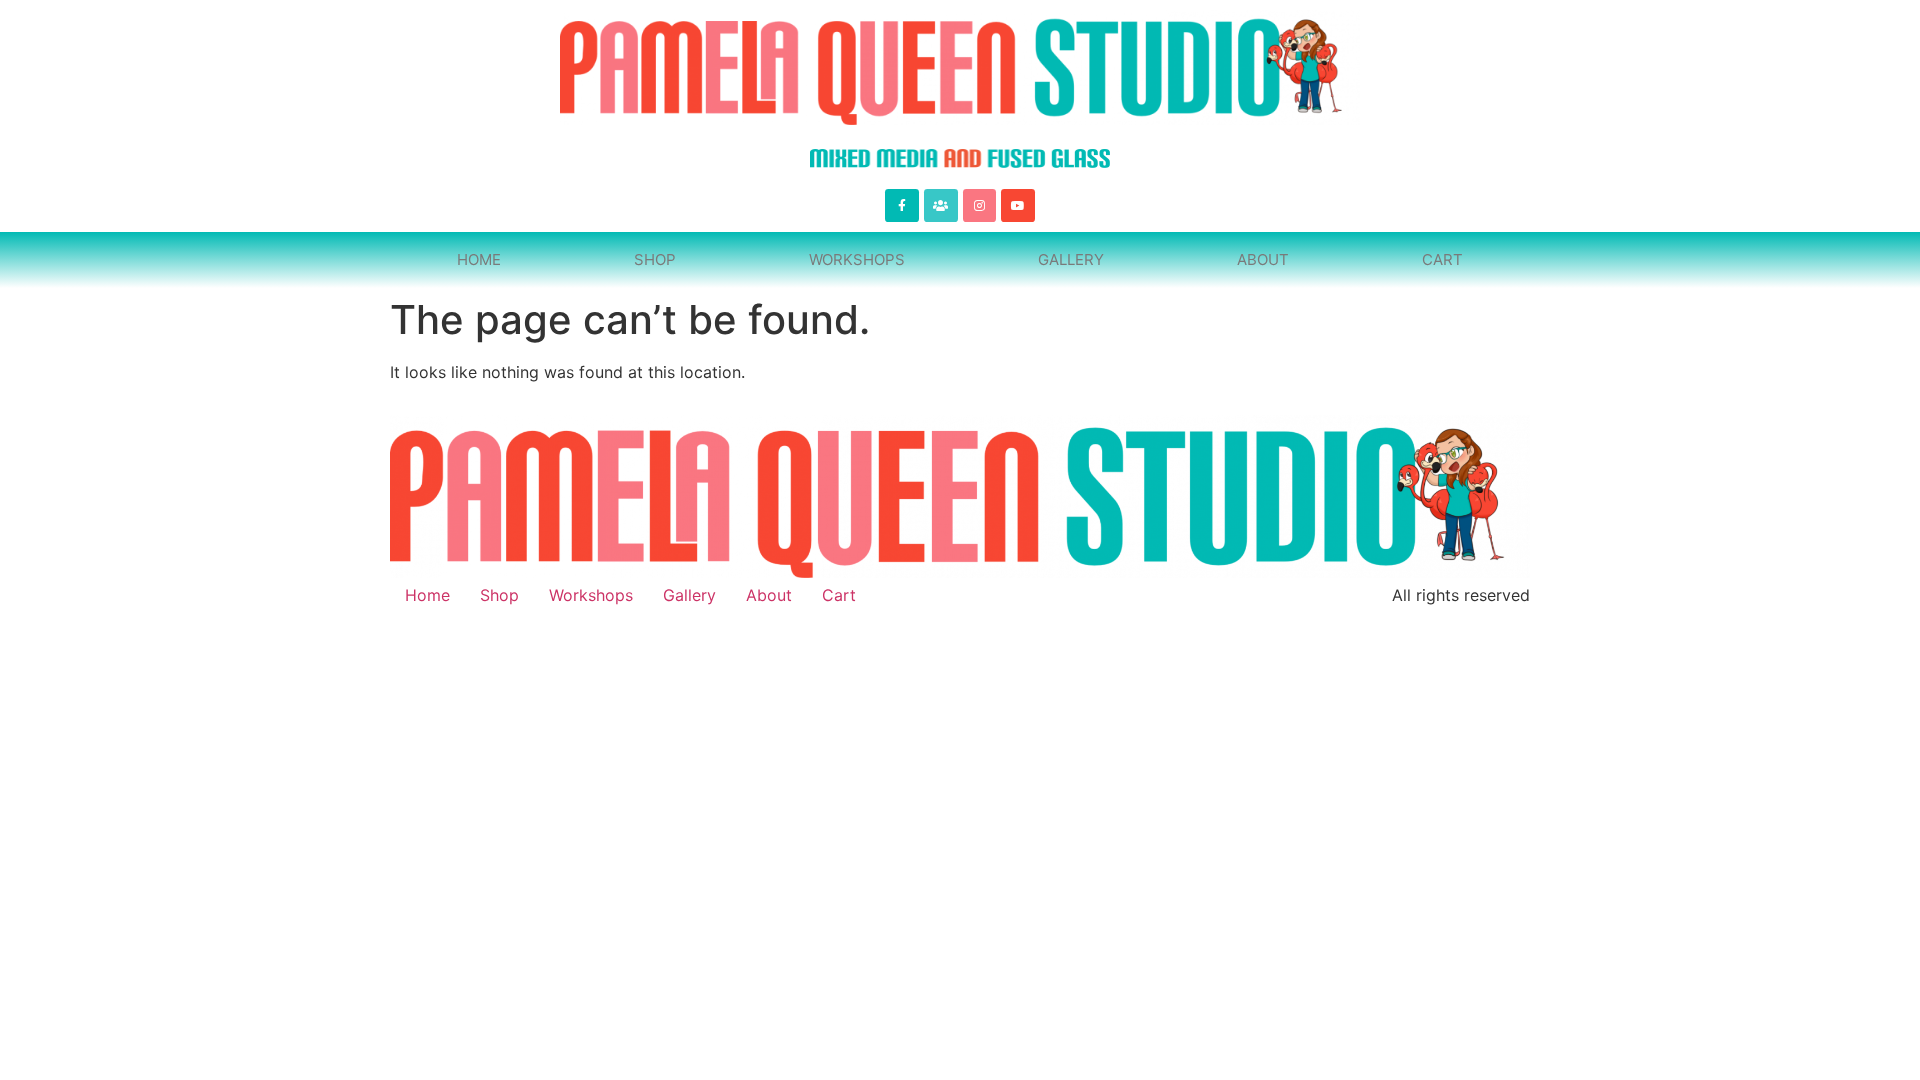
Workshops (857, 259)
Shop (655, 259)
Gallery (1071, 259)
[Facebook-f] (902, 206)
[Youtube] (1018, 206)
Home (479, 259)
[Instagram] (980, 206)
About (1263, 259)
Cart (1442, 259)
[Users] (941, 206)
